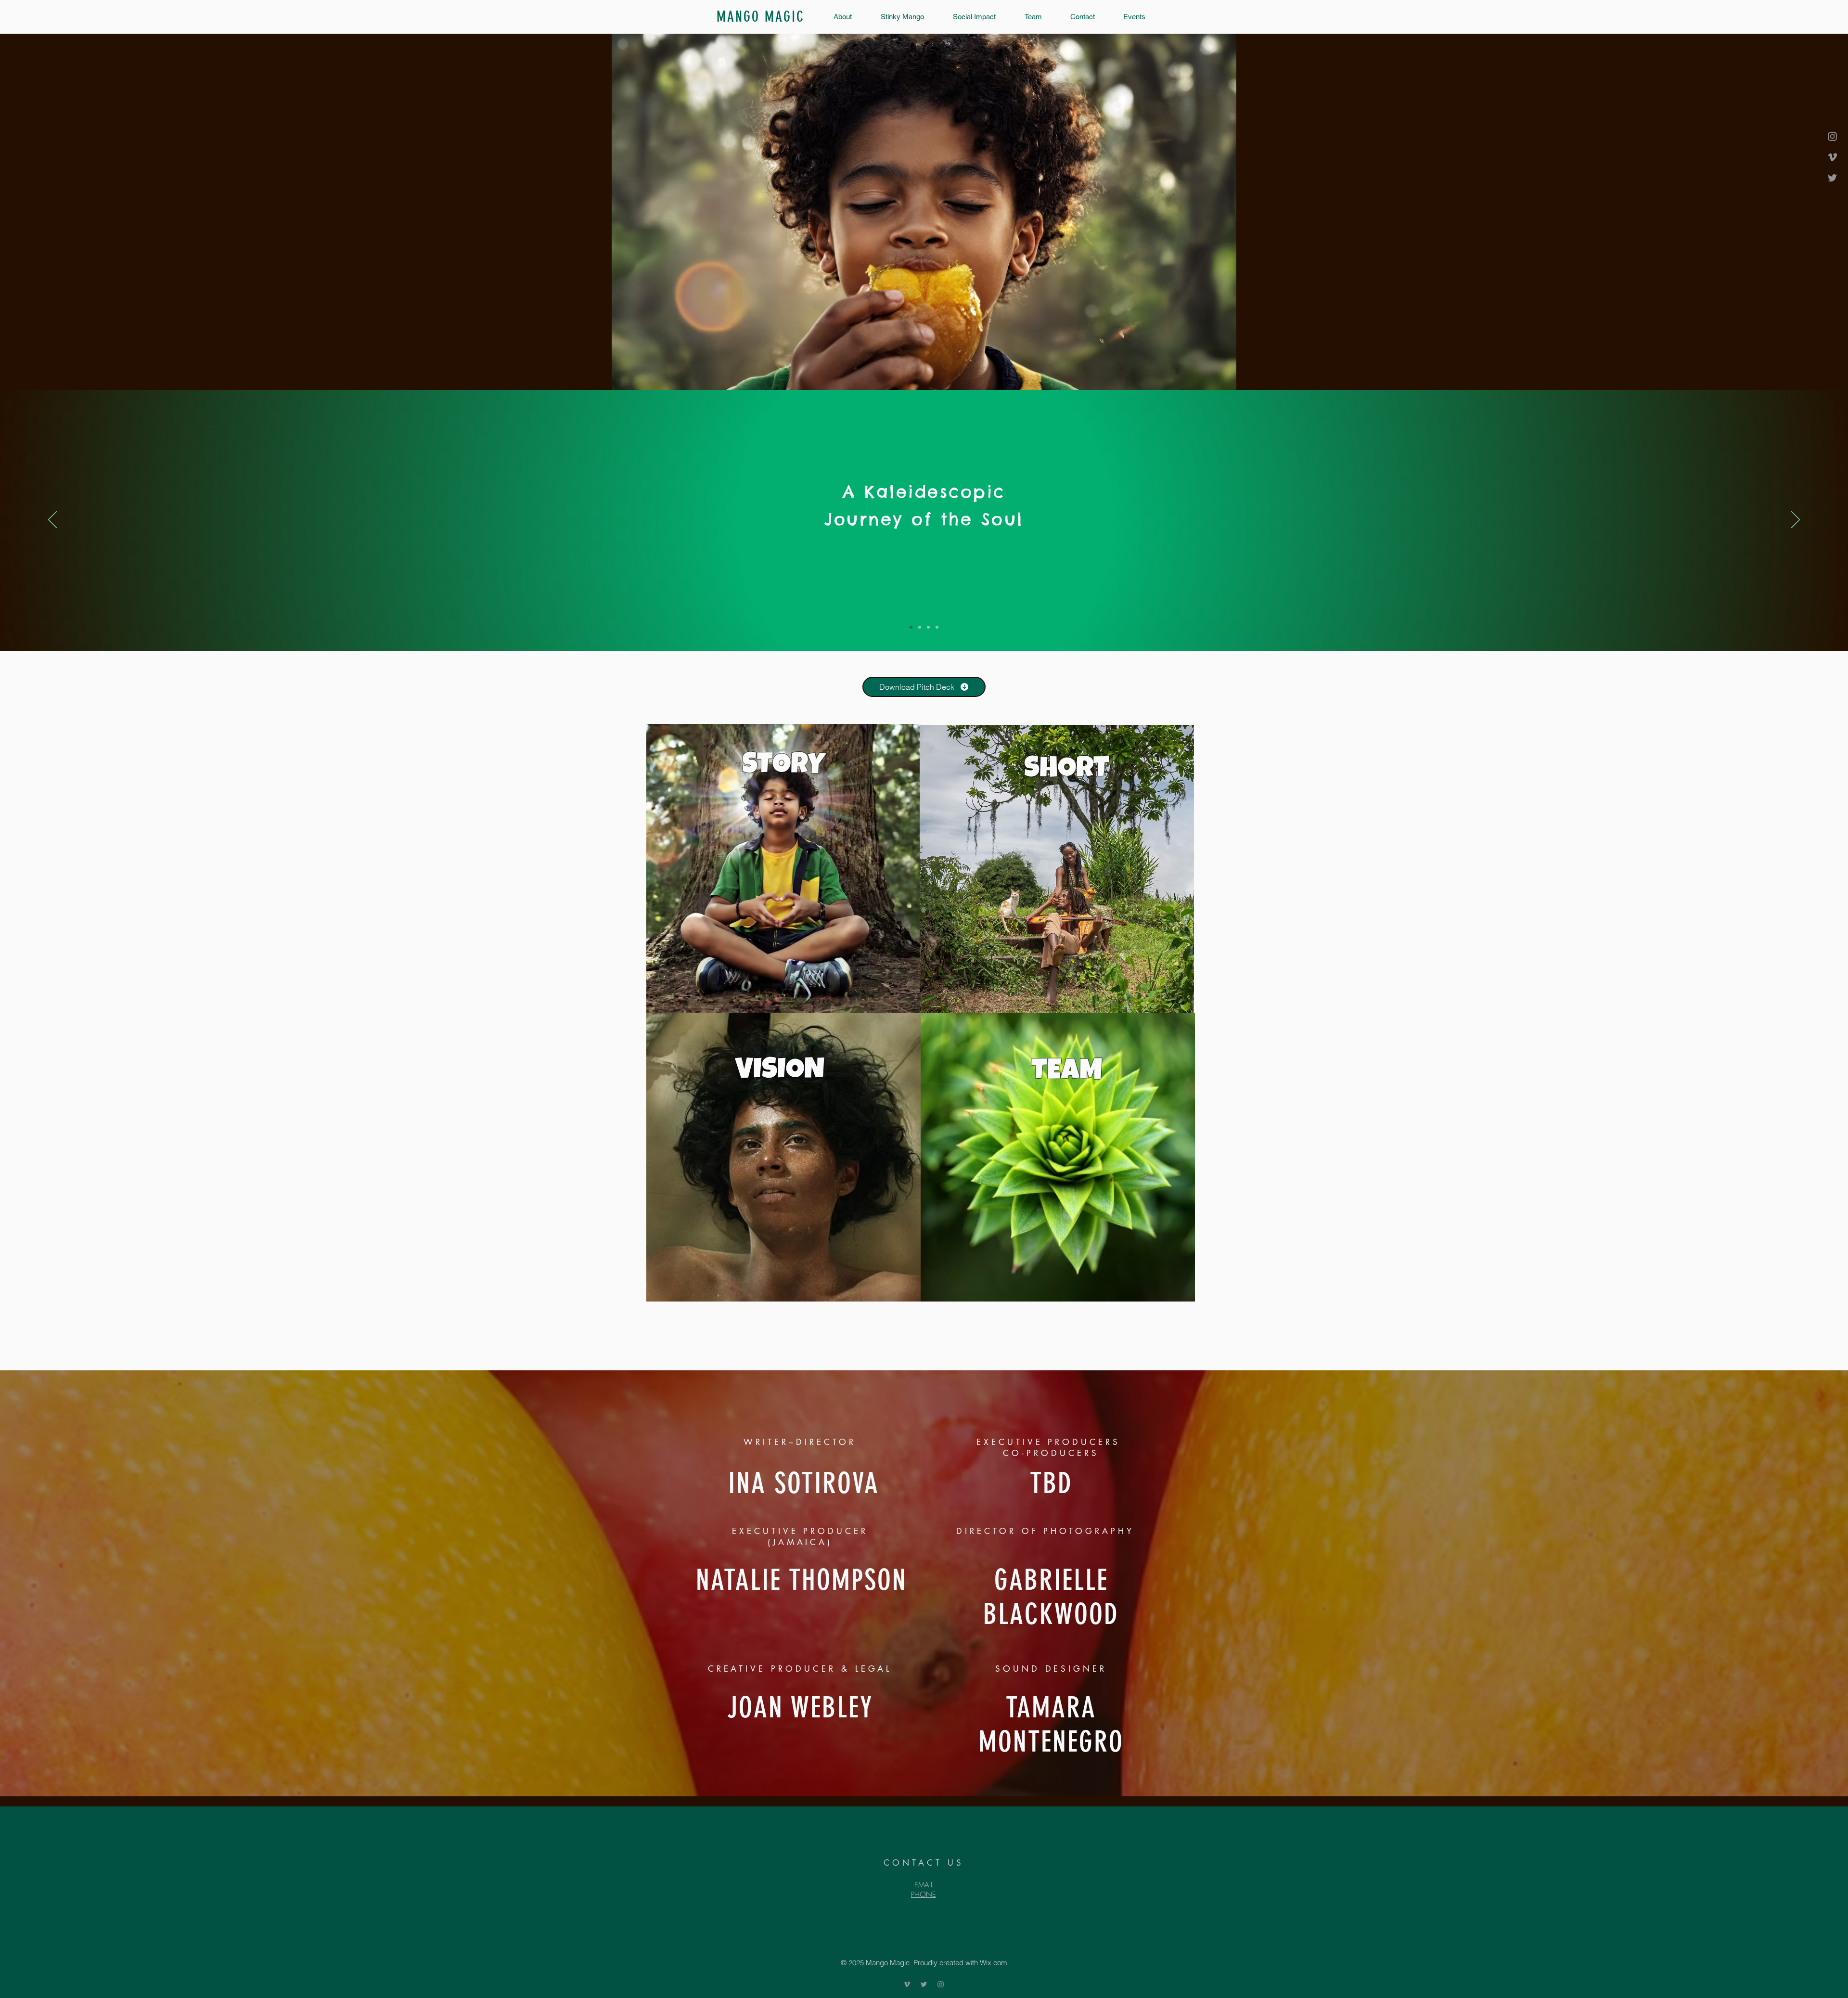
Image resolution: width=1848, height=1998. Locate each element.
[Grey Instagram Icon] (1832, 136)
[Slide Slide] (937, 627)
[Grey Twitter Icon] (924, 1984)
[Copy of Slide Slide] (911, 627)
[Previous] (52, 520)
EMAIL (924, 1885)
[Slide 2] (928, 627)
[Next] (1796, 520)
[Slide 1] (920, 627)
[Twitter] (1832, 178)
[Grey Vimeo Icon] (1832, 157)
